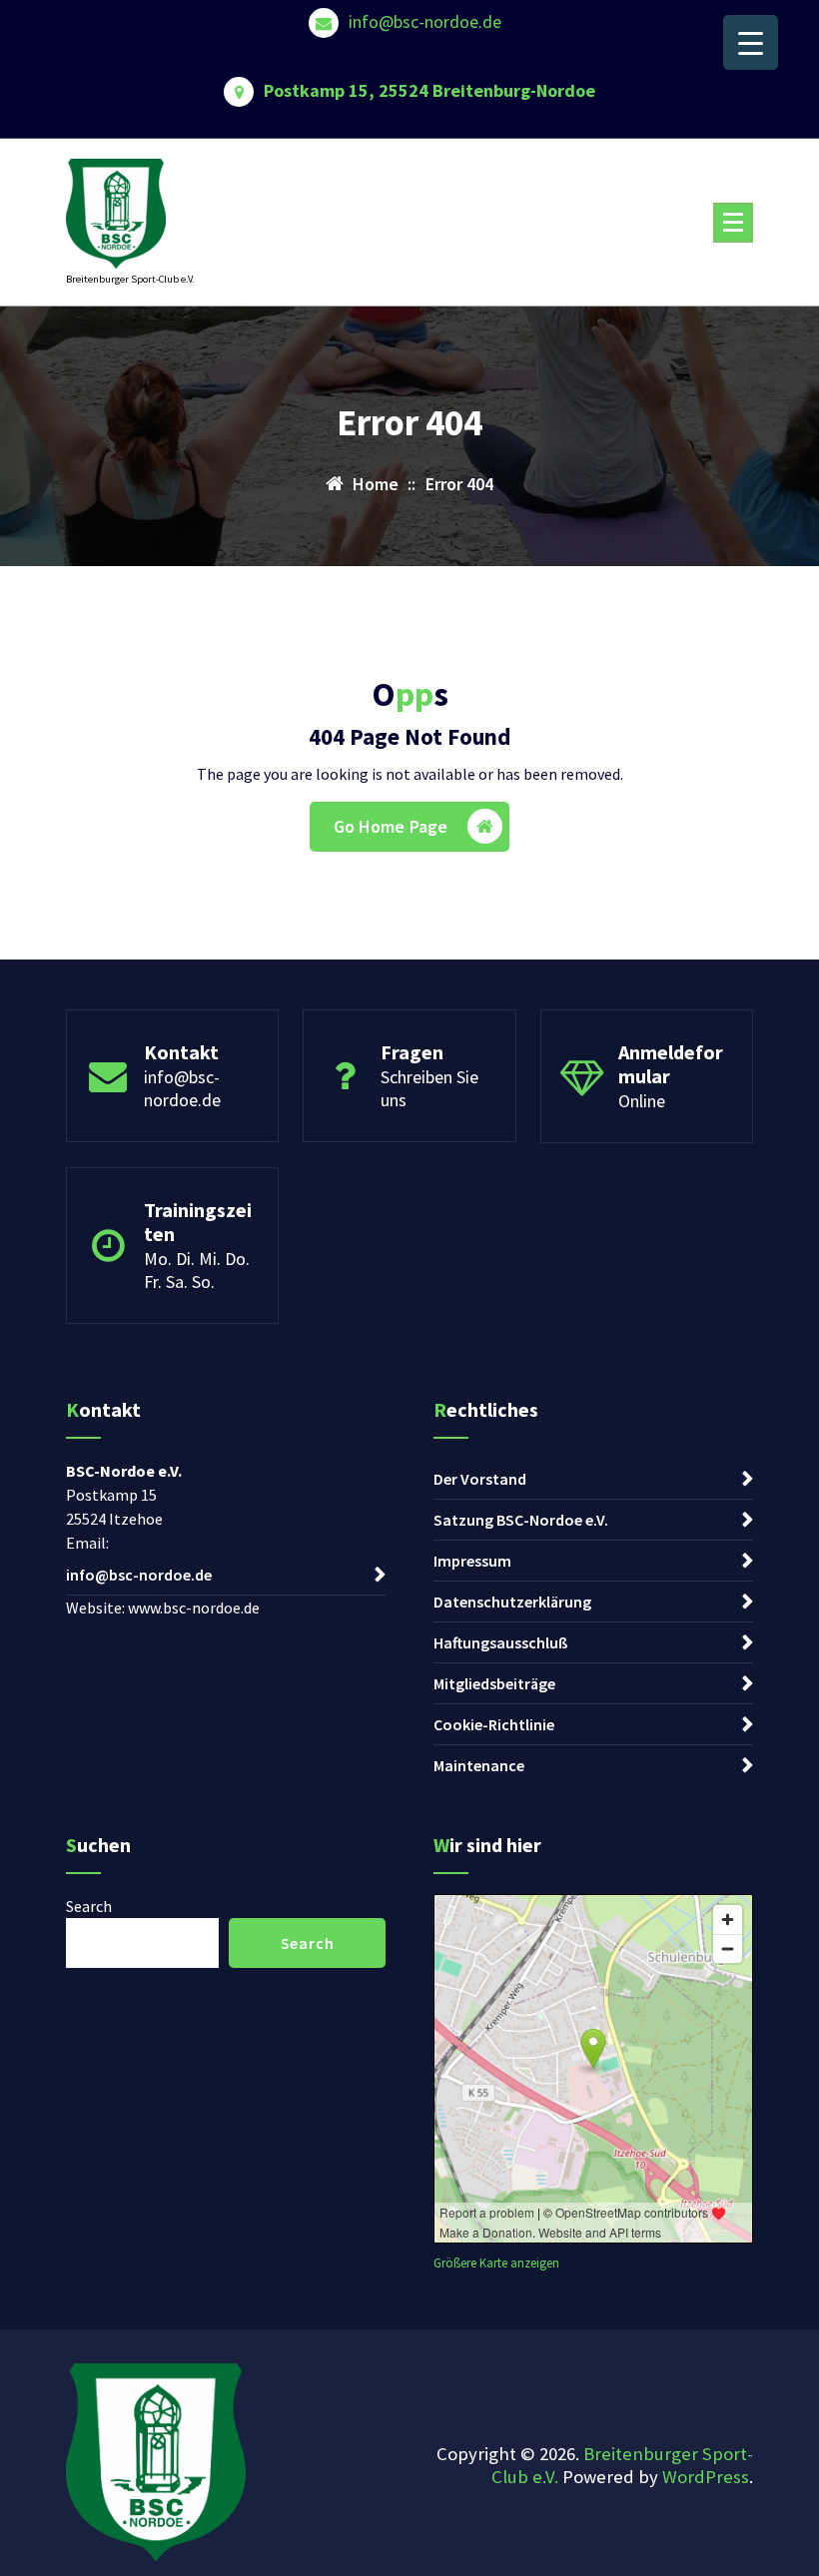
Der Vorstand (480, 1479)
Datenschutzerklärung (512, 1602)
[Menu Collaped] (733, 223)
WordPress (706, 2477)
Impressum (472, 1561)
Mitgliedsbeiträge (494, 1683)
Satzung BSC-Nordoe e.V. (521, 1520)
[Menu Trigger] (751, 42)
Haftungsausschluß (501, 1642)
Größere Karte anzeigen (496, 2262)
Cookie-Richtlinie (494, 1724)
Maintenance (479, 1765)
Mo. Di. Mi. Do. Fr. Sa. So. (197, 1270)
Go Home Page (391, 826)
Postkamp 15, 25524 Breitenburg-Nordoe (429, 91)
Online (642, 1101)
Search (89, 1906)
